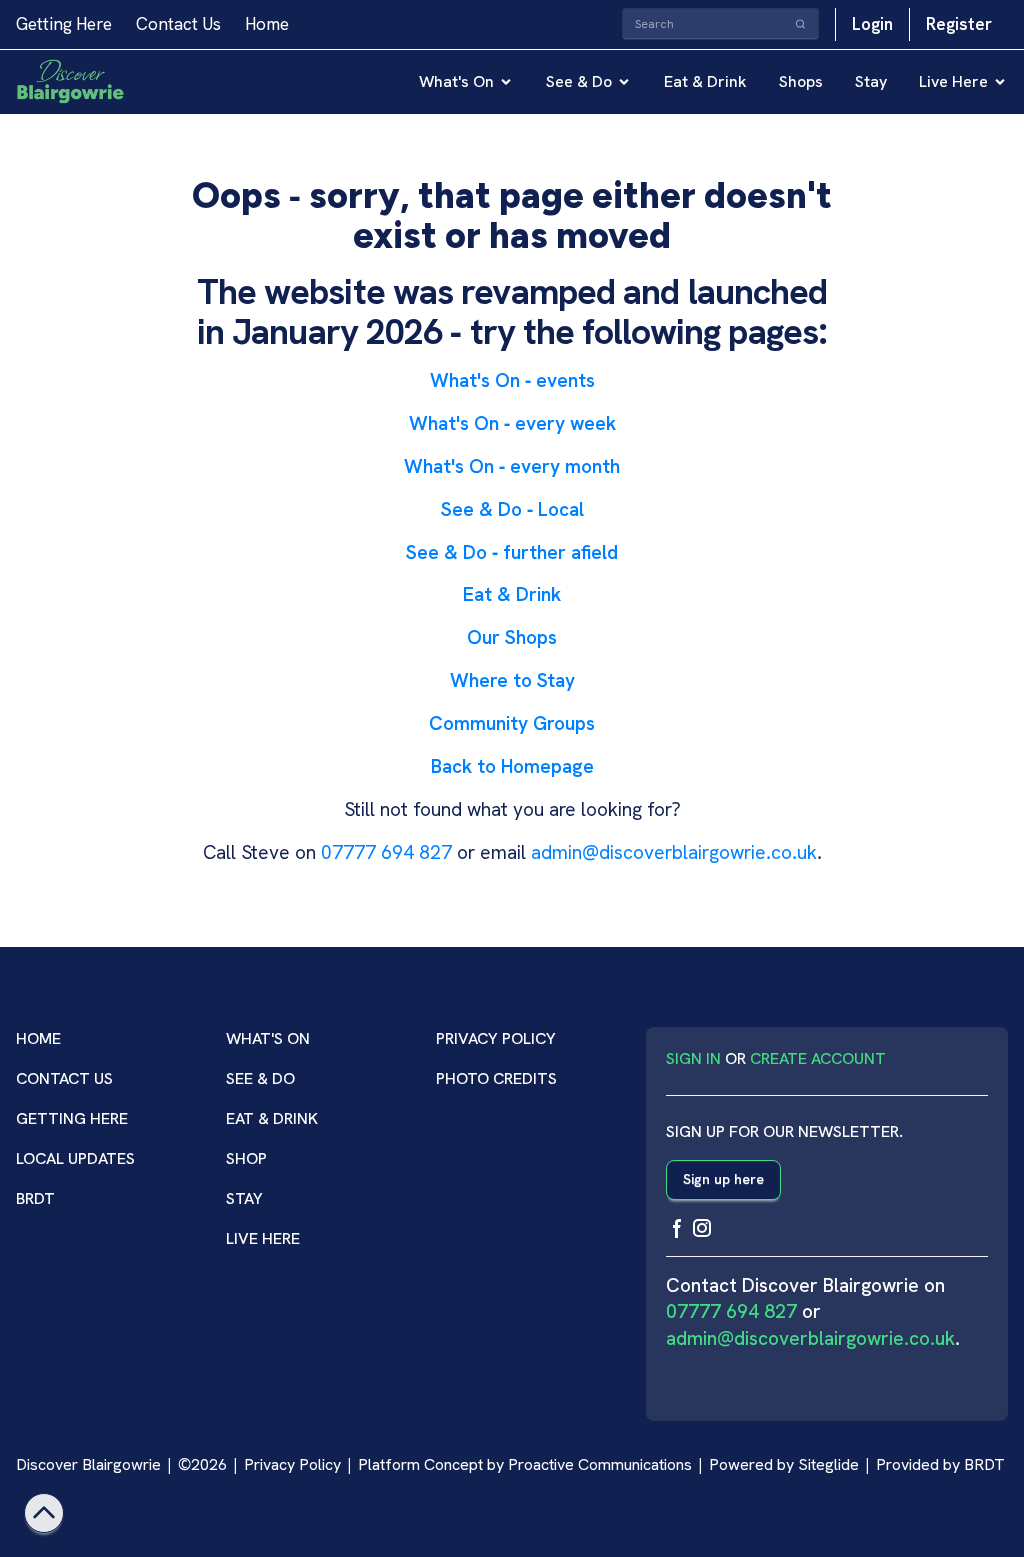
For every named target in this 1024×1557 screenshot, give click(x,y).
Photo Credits (496, 1078)
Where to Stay (512, 680)
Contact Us (178, 24)
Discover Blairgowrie (88, 1464)
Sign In (693, 1058)
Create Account (818, 1058)
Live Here (953, 81)
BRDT (35, 1198)
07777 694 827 (386, 852)
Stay (871, 81)
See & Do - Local (512, 509)
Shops (801, 81)
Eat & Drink (705, 81)
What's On (456, 81)
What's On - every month (512, 466)
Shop (246, 1158)
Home (267, 24)
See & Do (579, 81)
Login (872, 24)
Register (959, 24)
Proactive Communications (600, 1464)
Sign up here (723, 1179)
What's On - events (512, 380)
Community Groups (512, 723)
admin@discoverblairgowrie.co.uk (674, 852)
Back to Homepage (512, 766)
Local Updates (75, 1158)
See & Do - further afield (512, 552)
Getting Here (64, 24)
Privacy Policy (496, 1038)
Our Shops (512, 637)
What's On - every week (512, 423)
